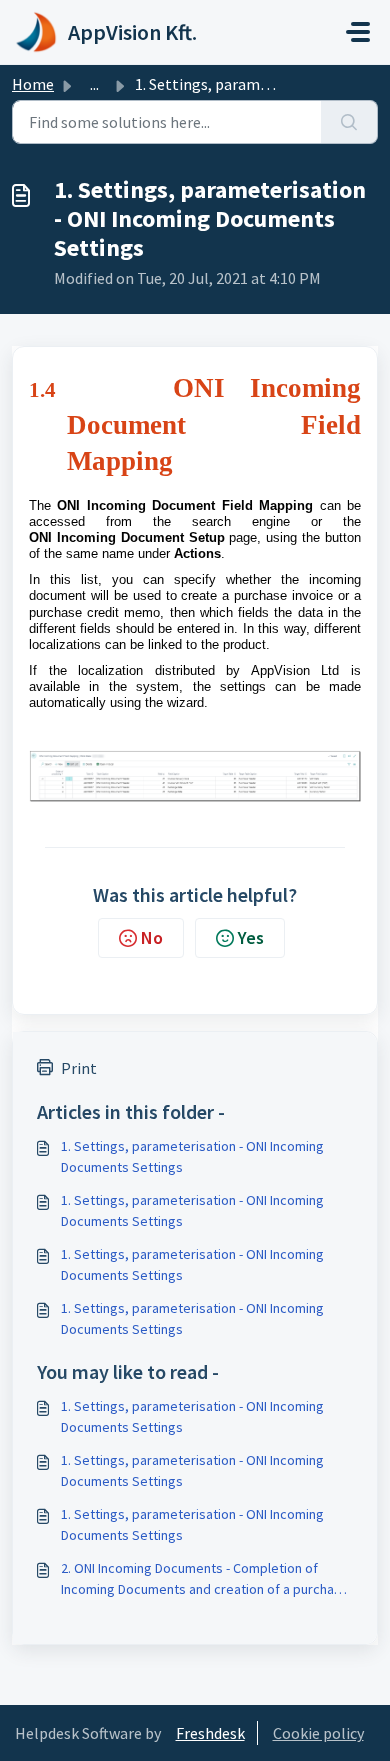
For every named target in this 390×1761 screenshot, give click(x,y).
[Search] (349, 122)
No (152, 937)
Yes (251, 937)
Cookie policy (318, 1733)
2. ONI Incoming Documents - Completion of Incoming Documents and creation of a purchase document (205, 1579)
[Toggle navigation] (358, 32)
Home (33, 84)
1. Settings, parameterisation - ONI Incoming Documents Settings (192, 1156)
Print (79, 1068)
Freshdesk (210, 1733)
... (94, 84)
